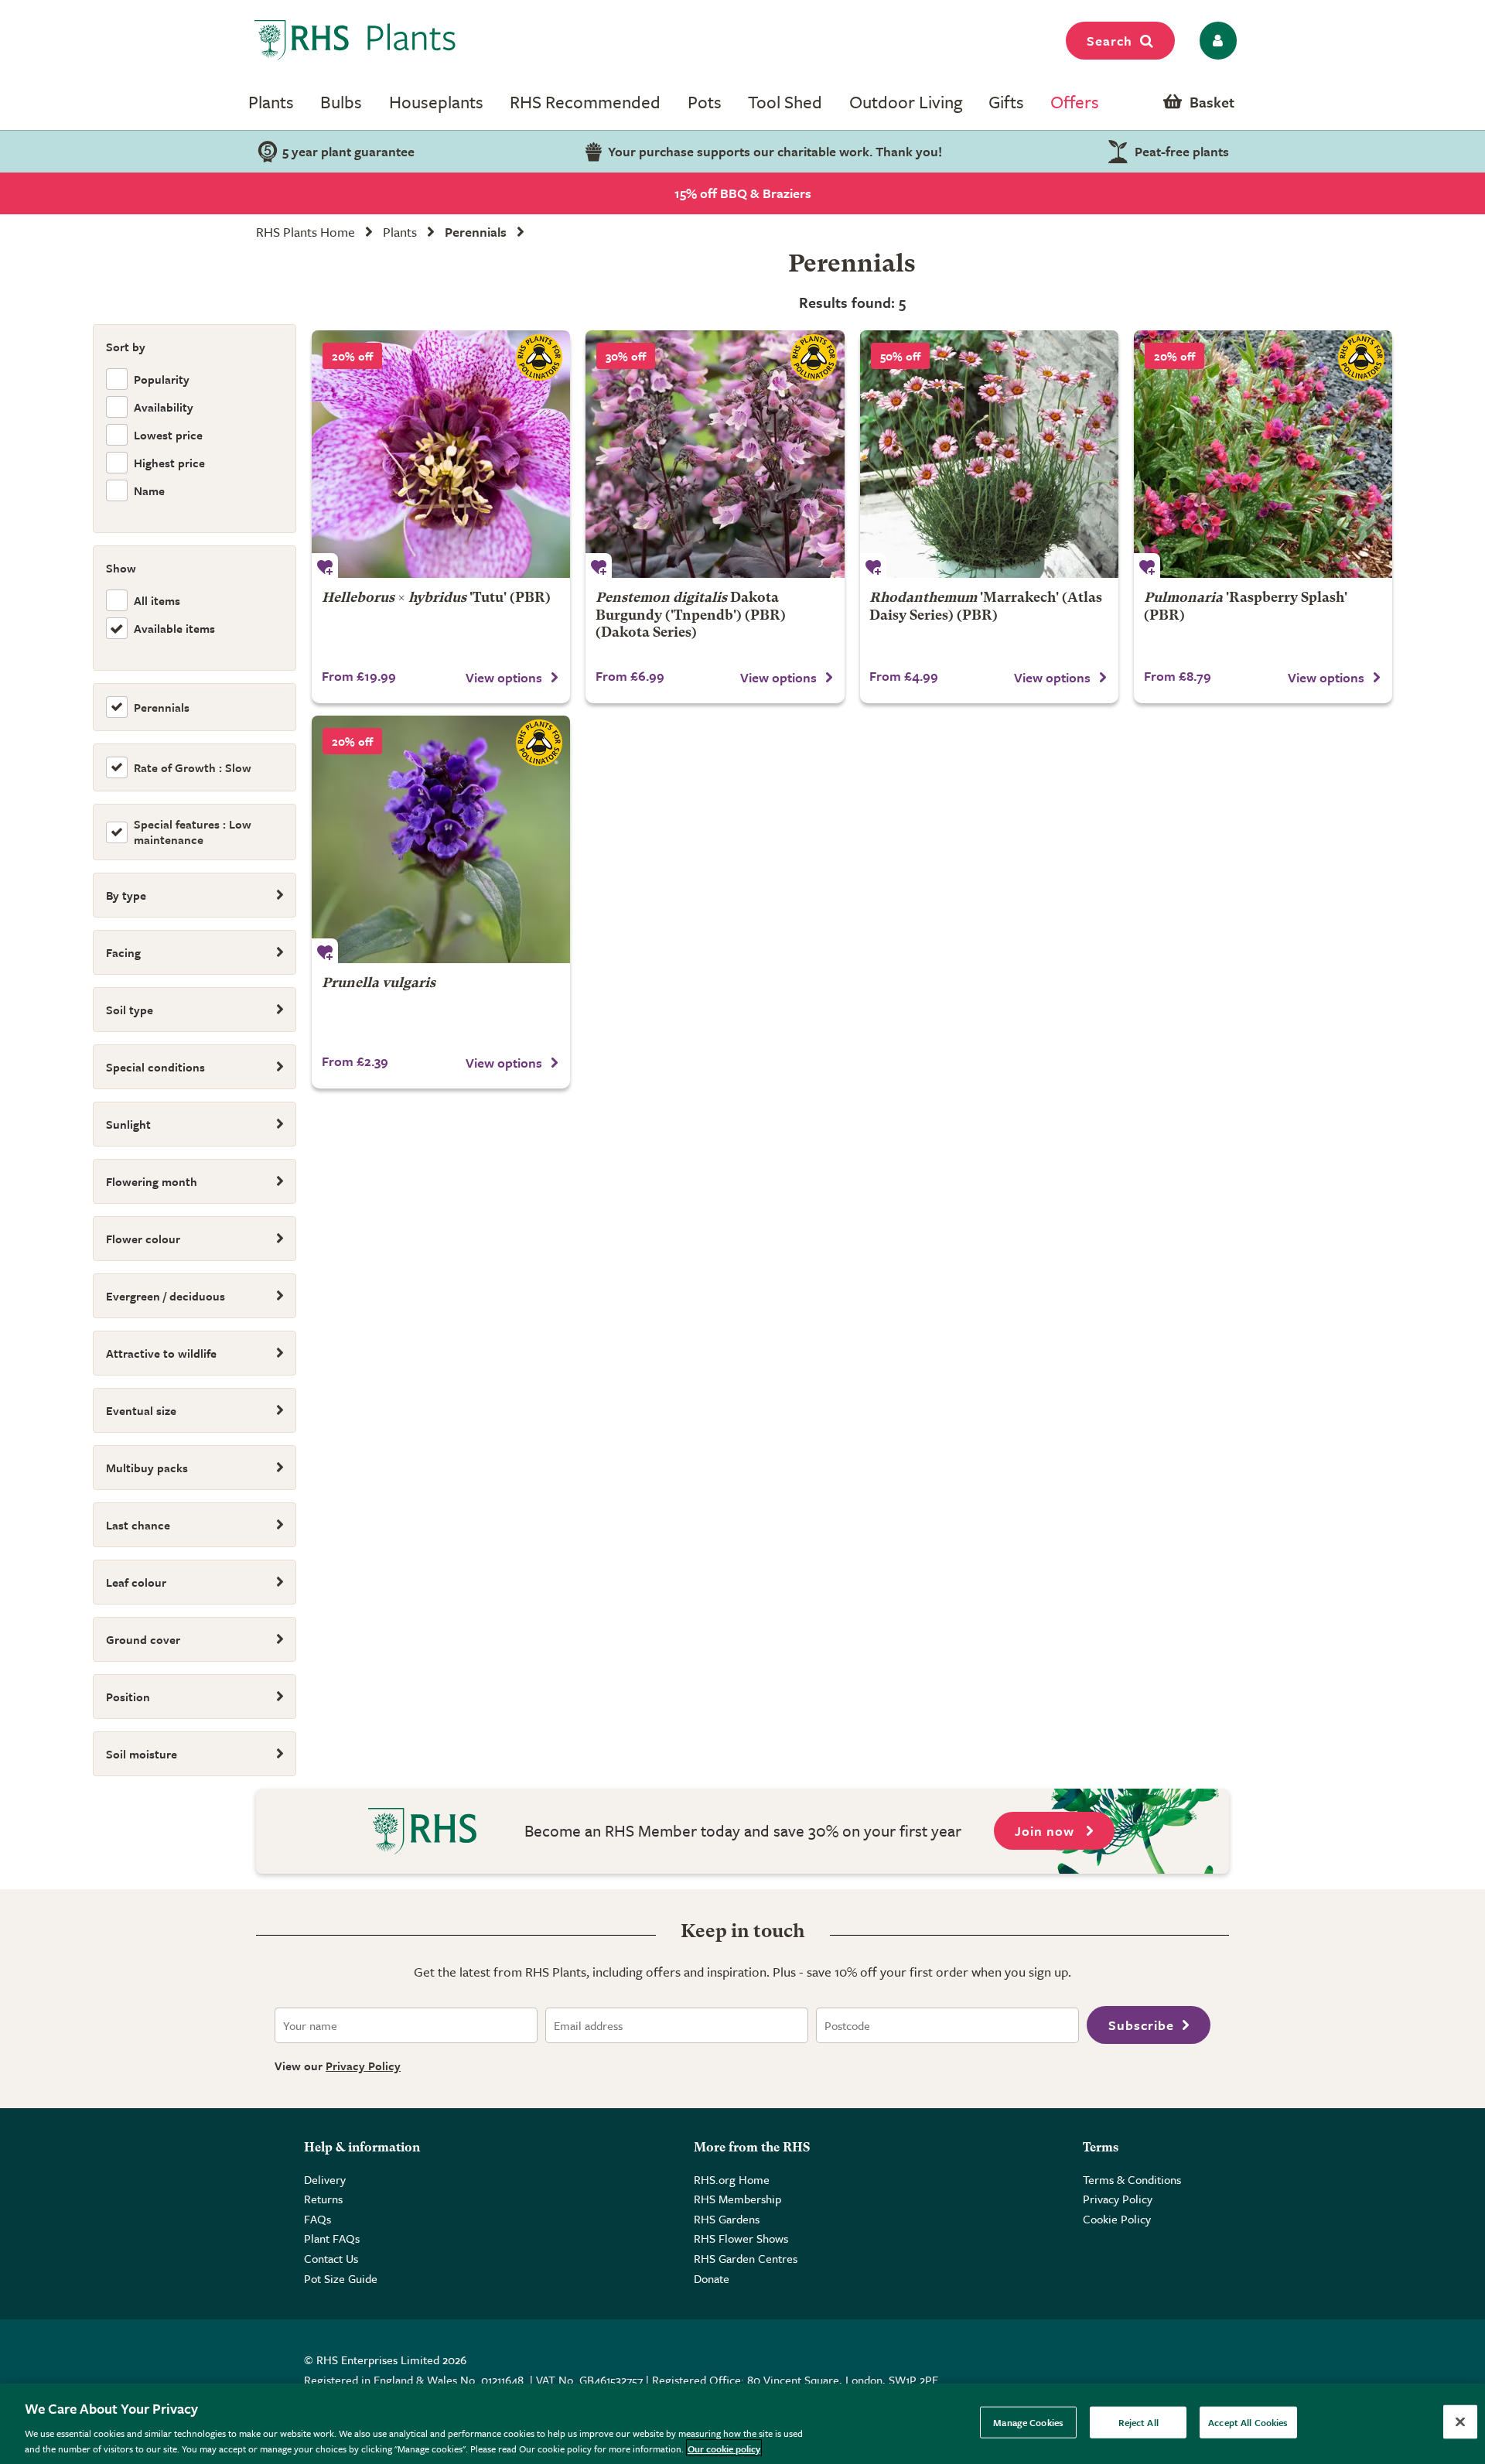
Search (1109, 41)
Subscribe (1141, 2025)
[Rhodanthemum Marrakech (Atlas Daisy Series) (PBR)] (989, 454)
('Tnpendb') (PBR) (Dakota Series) (691, 615)
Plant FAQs (332, 2238)
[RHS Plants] (355, 40)
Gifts (1006, 102)
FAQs (317, 2219)
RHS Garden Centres (746, 2258)
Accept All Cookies (1248, 2422)
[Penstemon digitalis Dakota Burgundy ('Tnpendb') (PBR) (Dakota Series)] (715, 454)
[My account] (1215, 41)
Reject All (1138, 2422)
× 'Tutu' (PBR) (436, 598)
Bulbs (341, 102)
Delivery (325, 2179)
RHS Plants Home (306, 232)
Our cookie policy (724, 2448)
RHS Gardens (727, 2219)
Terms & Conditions (1132, 2179)
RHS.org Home (732, 2179)
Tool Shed (785, 102)
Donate (712, 2278)
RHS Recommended (585, 102)
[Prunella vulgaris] (441, 839)
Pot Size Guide (341, 2278)
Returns (323, 2199)
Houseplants (436, 102)
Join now (1046, 1831)
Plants (271, 102)
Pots (705, 102)
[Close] (1460, 2422)
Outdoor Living (906, 102)
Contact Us (331, 2258)
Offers (1075, 102)
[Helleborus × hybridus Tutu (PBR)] (441, 454)
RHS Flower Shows (741, 2238)
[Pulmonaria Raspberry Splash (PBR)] (1263, 454)
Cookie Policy (1117, 2219)
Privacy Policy (363, 2066)
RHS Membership (737, 2199)
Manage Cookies (1028, 2422)
